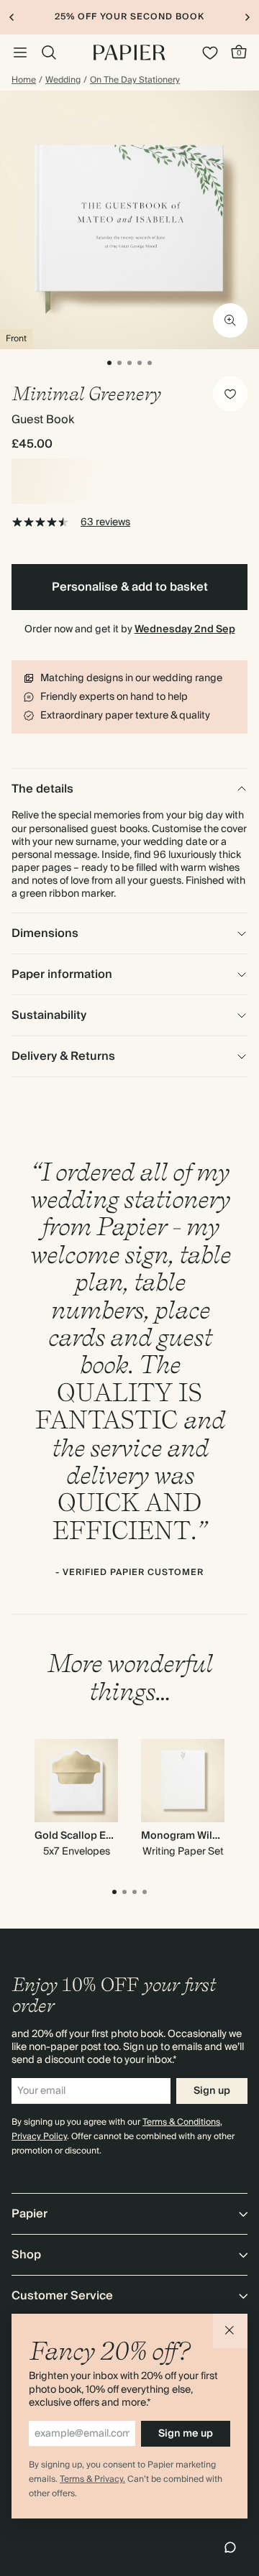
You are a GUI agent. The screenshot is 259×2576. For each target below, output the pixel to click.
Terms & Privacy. (92, 2479)
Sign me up (186, 2434)
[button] (230, 2331)
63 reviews (105, 522)
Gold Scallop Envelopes (94, 1836)
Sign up (212, 2091)
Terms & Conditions (181, 2122)
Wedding (63, 80)
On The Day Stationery (135, 80)
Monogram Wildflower (195, 1836)
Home (24, 80)
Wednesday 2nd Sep (185, 629)
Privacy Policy (39, 2137)
